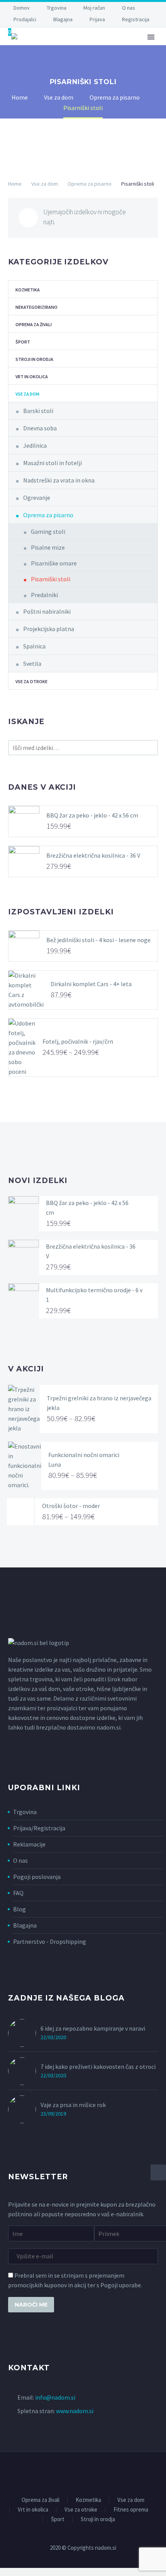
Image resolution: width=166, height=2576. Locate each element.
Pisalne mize (48, 547)
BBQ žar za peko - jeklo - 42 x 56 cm (92, 815)
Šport (23, 342)
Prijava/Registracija (39, 1828)
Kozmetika (28, 290)
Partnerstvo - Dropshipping (50, 1941)
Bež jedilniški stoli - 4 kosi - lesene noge (98, 940)
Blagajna (63, 19)
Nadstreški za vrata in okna (59, 480)
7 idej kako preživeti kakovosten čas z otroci (98, 2067)
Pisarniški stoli (51, 579)
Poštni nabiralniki (47, 611)
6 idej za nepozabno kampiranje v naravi (93, 2028)
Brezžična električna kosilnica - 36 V (93, 855)
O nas (129, 8)
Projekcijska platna (49, 629)
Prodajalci (25, 19)
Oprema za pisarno (90, 184)
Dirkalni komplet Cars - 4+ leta (91, 984)
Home (15, 184)
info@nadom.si (55, 2397)
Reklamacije (29, 1844)
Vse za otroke (31, 681)
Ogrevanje (37, 498)
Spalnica (34, 646)
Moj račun (94, 8)
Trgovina (57, 8)
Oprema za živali (97, 58)
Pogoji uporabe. (121, 2285)
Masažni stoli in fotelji (53, 463)
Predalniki (44, 595)
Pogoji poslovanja (37, 1877)
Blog (19, 1909)
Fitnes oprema (131, 2510)
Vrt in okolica (32, 377)
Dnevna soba (40, 428)
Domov (22, 8)
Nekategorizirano (36, 307)
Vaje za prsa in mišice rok (73, 2105)
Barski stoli (38, 411)
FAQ (18, 1893)
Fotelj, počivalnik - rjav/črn (78, 1041)
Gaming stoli (48, 531)
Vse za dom (45, 184)
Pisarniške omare (54, 563)
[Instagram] (88, 2473)
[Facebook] (78, 2473)
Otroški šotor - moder (71, 1506)
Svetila (32, 663)
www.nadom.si (75, 2411)
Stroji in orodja (34, 359)
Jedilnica (35, 445)
